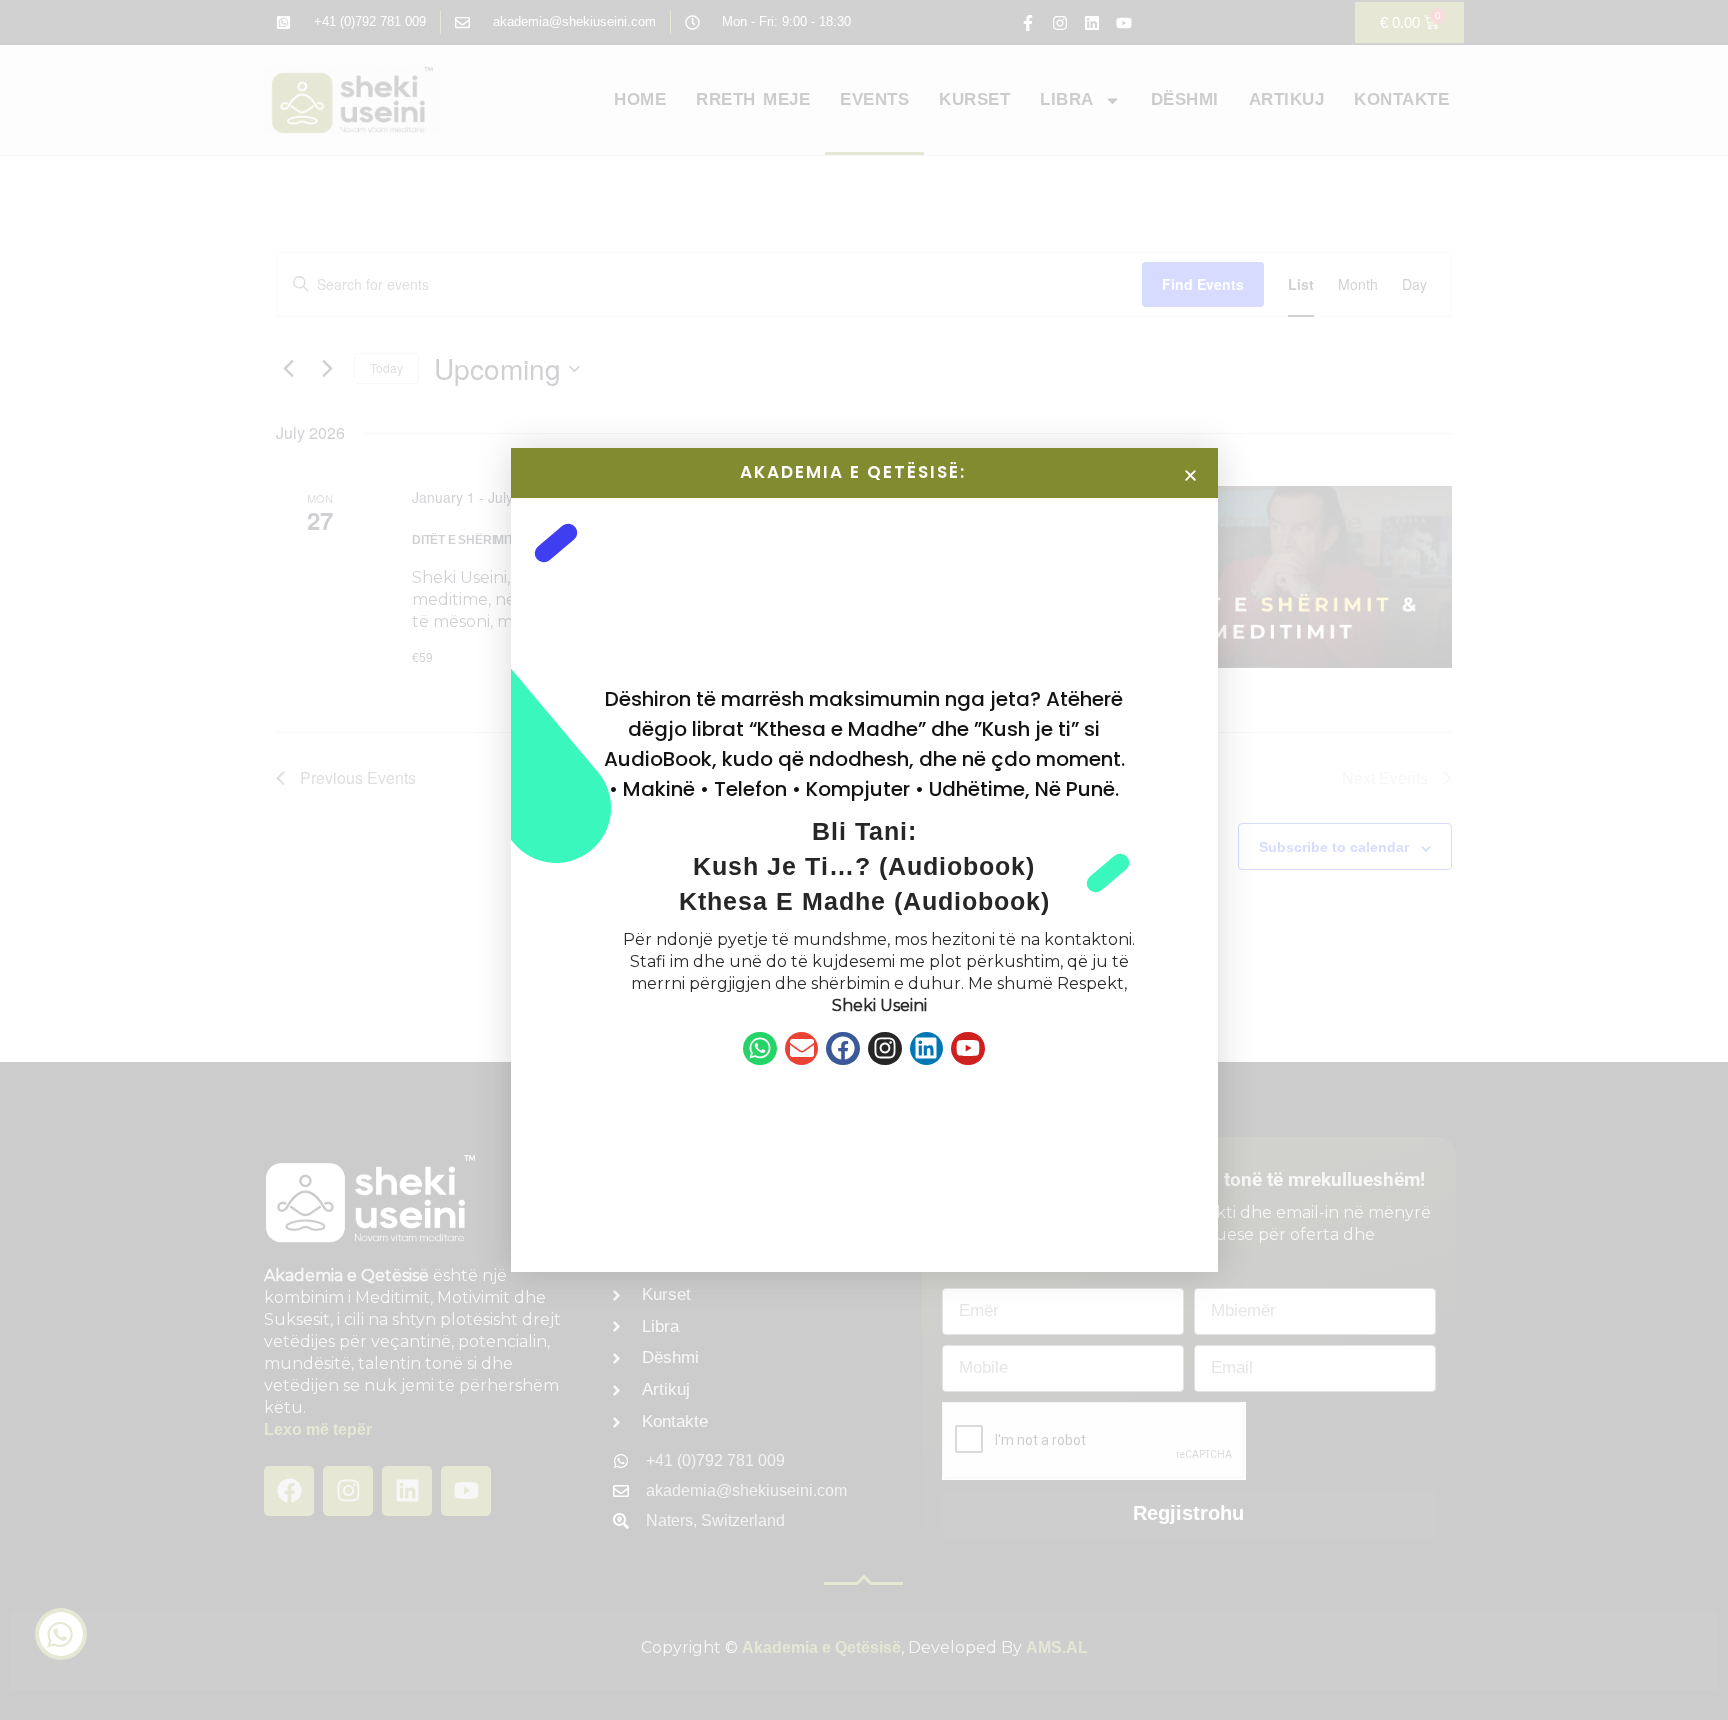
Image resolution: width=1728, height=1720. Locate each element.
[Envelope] (802, 1049)
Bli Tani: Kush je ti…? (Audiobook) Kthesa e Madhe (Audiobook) (864, 866)
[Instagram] (885, 1049)
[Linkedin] (927, 1049)
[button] (1190, 475)
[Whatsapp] (760, 1049)
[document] (864, 860)
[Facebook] (843, 1049)
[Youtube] (968, 1049)
